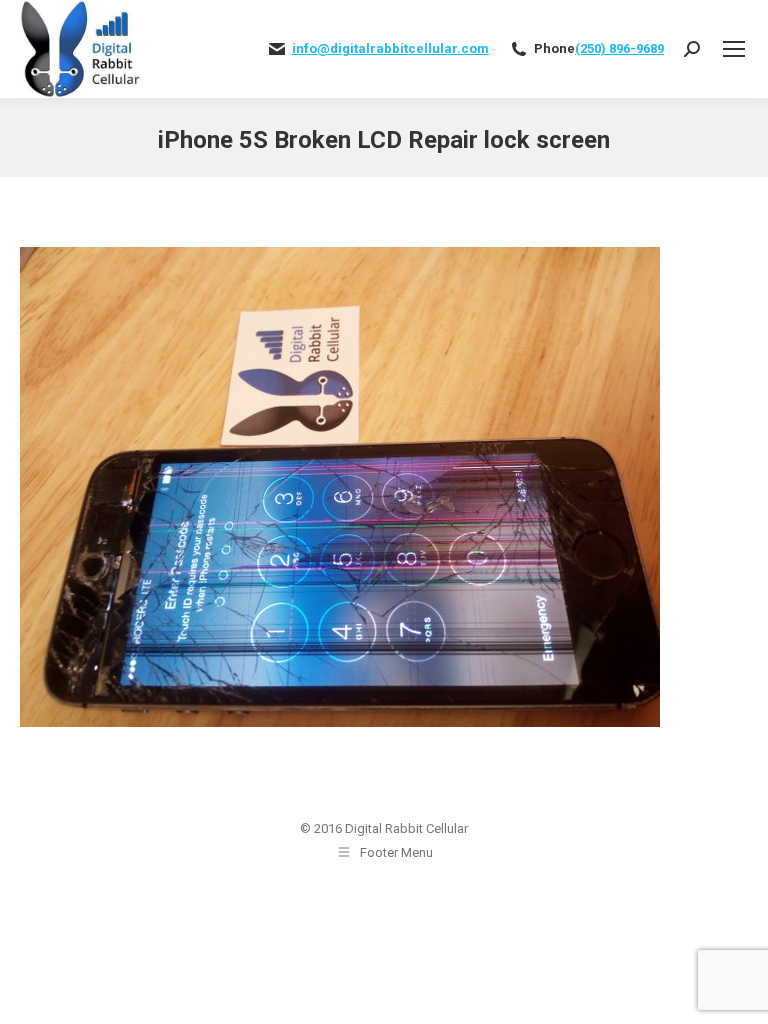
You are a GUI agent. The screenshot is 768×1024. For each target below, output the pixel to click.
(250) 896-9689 (619, 48)
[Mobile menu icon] (734, 49)
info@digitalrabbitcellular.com (390, 48)
